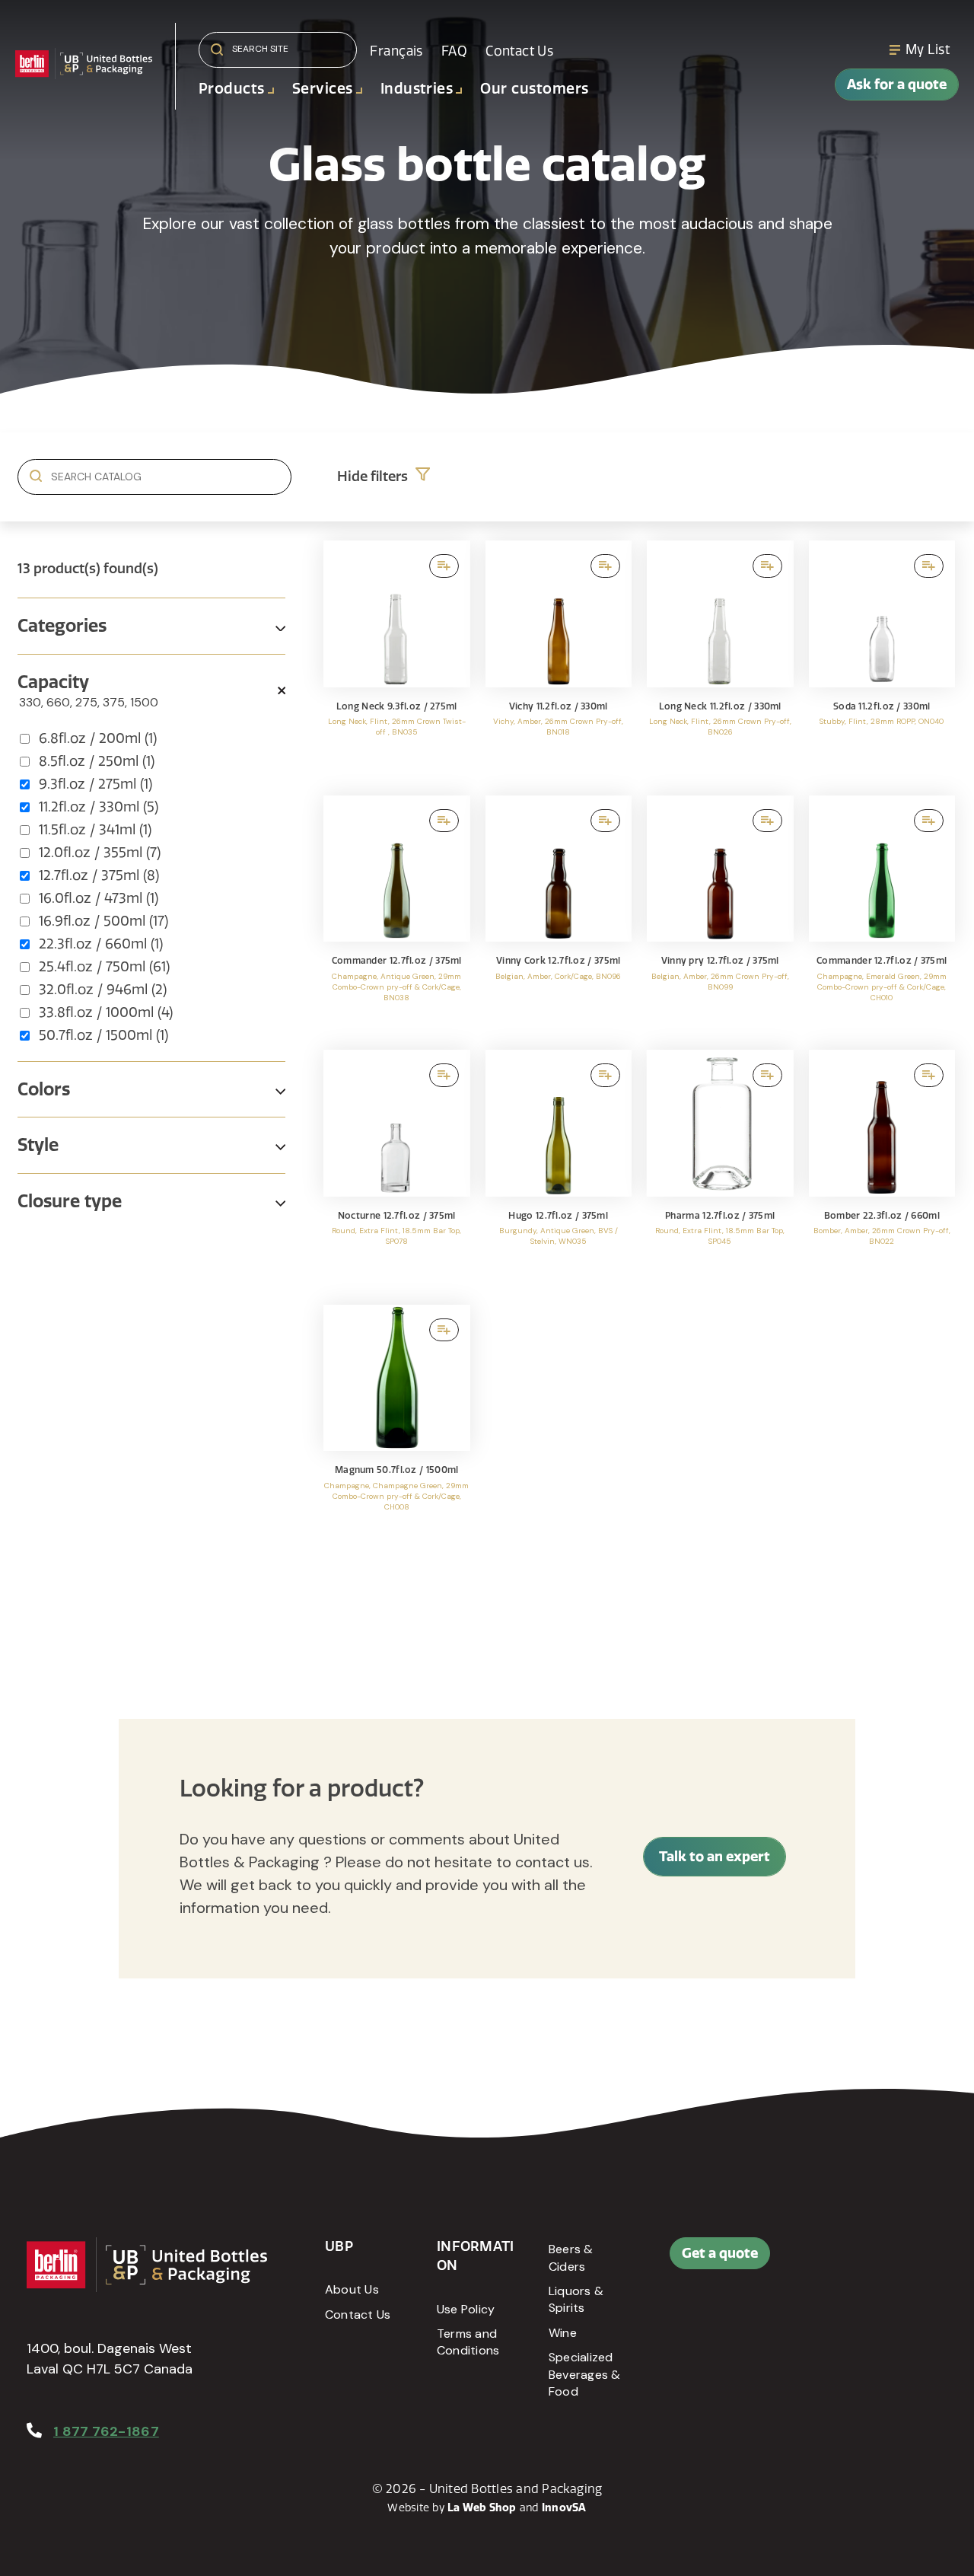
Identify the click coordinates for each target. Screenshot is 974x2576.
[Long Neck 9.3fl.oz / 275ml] (397, 660)
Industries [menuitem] (417, 89)
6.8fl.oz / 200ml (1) (98, 738)
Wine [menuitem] (563, 2333)
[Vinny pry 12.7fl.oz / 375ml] (720, 915)
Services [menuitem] (323, 89)
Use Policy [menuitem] (466, 2309)
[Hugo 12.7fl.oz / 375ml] (559, 1170)
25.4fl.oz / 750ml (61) (104, 967)
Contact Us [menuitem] (519, 51)
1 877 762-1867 (106, 2431)
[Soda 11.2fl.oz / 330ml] (882, 660)
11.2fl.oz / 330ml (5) (99, 807)
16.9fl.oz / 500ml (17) (103, 921)
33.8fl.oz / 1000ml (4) (106, 1012)
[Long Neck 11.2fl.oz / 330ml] (720, 660)
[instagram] (883, 2298)
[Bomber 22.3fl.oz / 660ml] (882, 1170)
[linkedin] (917, 2261)
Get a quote (720, 2253)
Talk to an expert (715, 1856)
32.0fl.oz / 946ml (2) (103, 990)
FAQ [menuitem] (454, 51)
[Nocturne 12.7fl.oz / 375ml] (397, 1170)
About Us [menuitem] (352, 2289)
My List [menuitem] (928, 49)
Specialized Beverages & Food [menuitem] (585, 2374)
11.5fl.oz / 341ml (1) (95, 830)
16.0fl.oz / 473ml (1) (99, 898)
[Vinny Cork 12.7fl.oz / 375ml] (559, 915)
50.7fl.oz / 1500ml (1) (103, 1035)
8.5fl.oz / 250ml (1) (97, 761)
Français (396, 51)
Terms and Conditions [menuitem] (468, 2342)
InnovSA (564, 2507)
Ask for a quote (897, 84)
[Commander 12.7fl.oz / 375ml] (397, 915)
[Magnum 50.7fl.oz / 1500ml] (397, 1425)
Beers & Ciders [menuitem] (571, 2257)
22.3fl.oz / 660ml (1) (101, 944)
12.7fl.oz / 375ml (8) (99, 875)
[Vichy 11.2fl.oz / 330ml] (559, 660)
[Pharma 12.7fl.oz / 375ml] (720, 1170)
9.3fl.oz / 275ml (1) (95, 784)
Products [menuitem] (232, 89)
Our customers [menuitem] (534, 89)
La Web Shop (482, 2507)
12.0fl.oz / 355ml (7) (100, 853)
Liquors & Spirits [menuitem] (576, 2299)
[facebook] (883, 2261)
